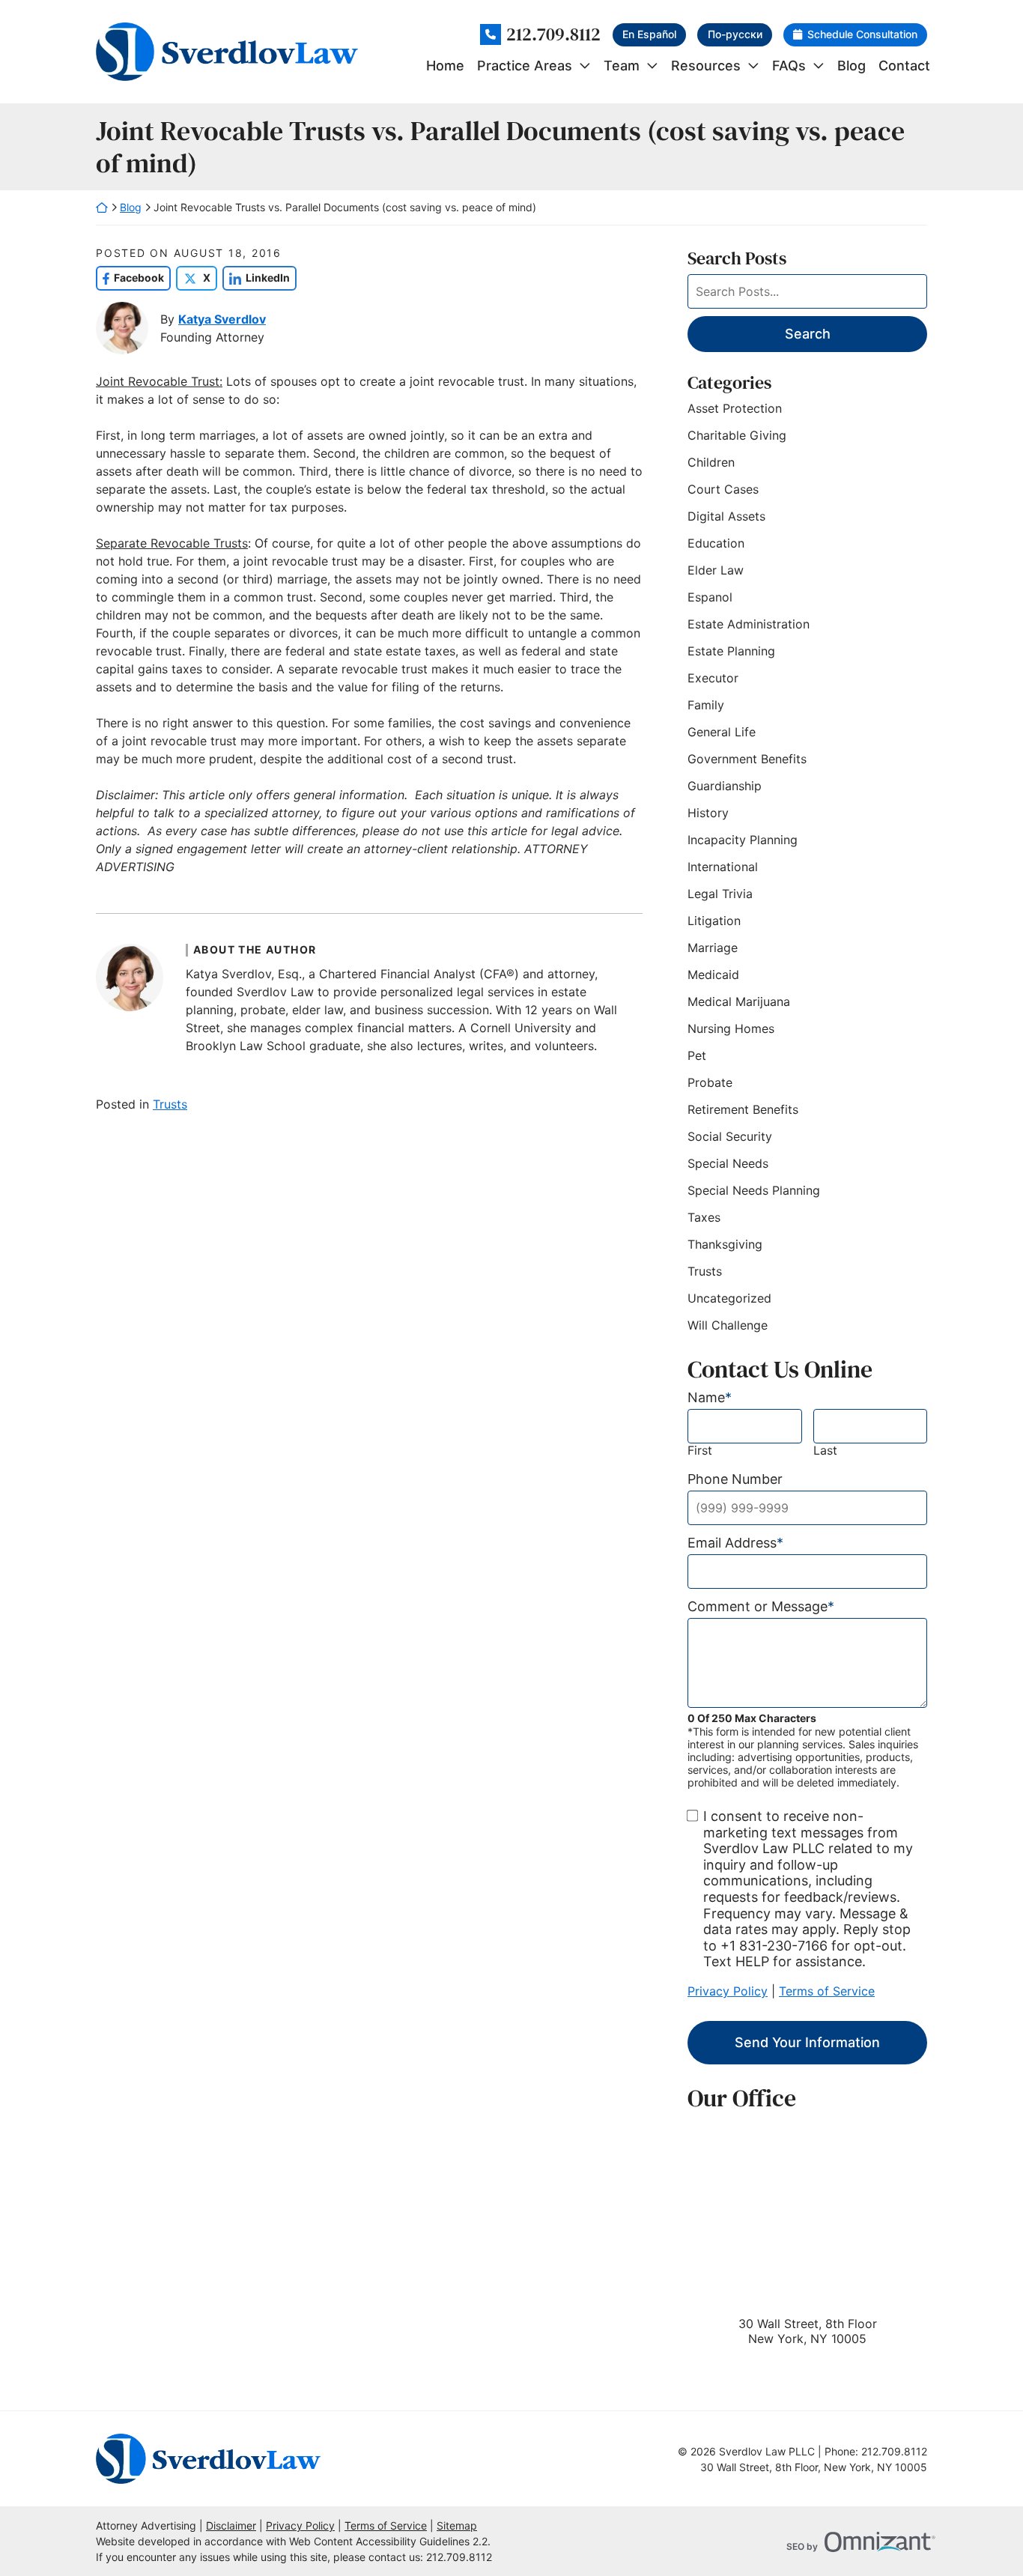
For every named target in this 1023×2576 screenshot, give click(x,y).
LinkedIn (256, 278)
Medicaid (713, 975)
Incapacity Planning (743, 840)
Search (808, 334)
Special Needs (728, 1163)
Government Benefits (747, 759)
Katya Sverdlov (222, 319)
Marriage (713, 948)
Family (706, 705)
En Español (649, 34)
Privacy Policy (728, 1991)
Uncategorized (729, 1298)
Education (716, 543)
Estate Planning (731, 651)
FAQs (789, 66)
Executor (713, 678)
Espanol (710, 597)
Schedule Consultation (862, 34)
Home (445, 66)
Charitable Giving (737, 435)
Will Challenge (728, 1325)
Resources (706, 66)
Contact (904, 66)
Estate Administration (749, 624)
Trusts (170, 1104)
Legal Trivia (720, 894)
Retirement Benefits (743, 1109)
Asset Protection (735, 408)
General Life (722, 732)
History (708, 813)
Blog (852, 66)
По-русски (735, 34)
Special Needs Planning (754, 1190)
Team (622, 66)
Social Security (730, 1136)
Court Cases (723, 489)
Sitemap (457, 2525)
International (723, 867)
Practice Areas (525, 66)
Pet (697, 1055)
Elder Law (716, 570)
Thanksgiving (725, 1244)
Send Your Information (807, 2042)
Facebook (130, 278)
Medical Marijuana (739, 1001)
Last (825, 1451)
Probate (710, 1082)
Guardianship (725, 786)
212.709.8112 (553, 35)
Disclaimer (231, 2525)
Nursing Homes (731, 1028)
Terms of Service (827, 1991)
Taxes (704, 1217)
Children (711, 462)
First (700, 1451)
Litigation (714, 921)
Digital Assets (726, 516)
